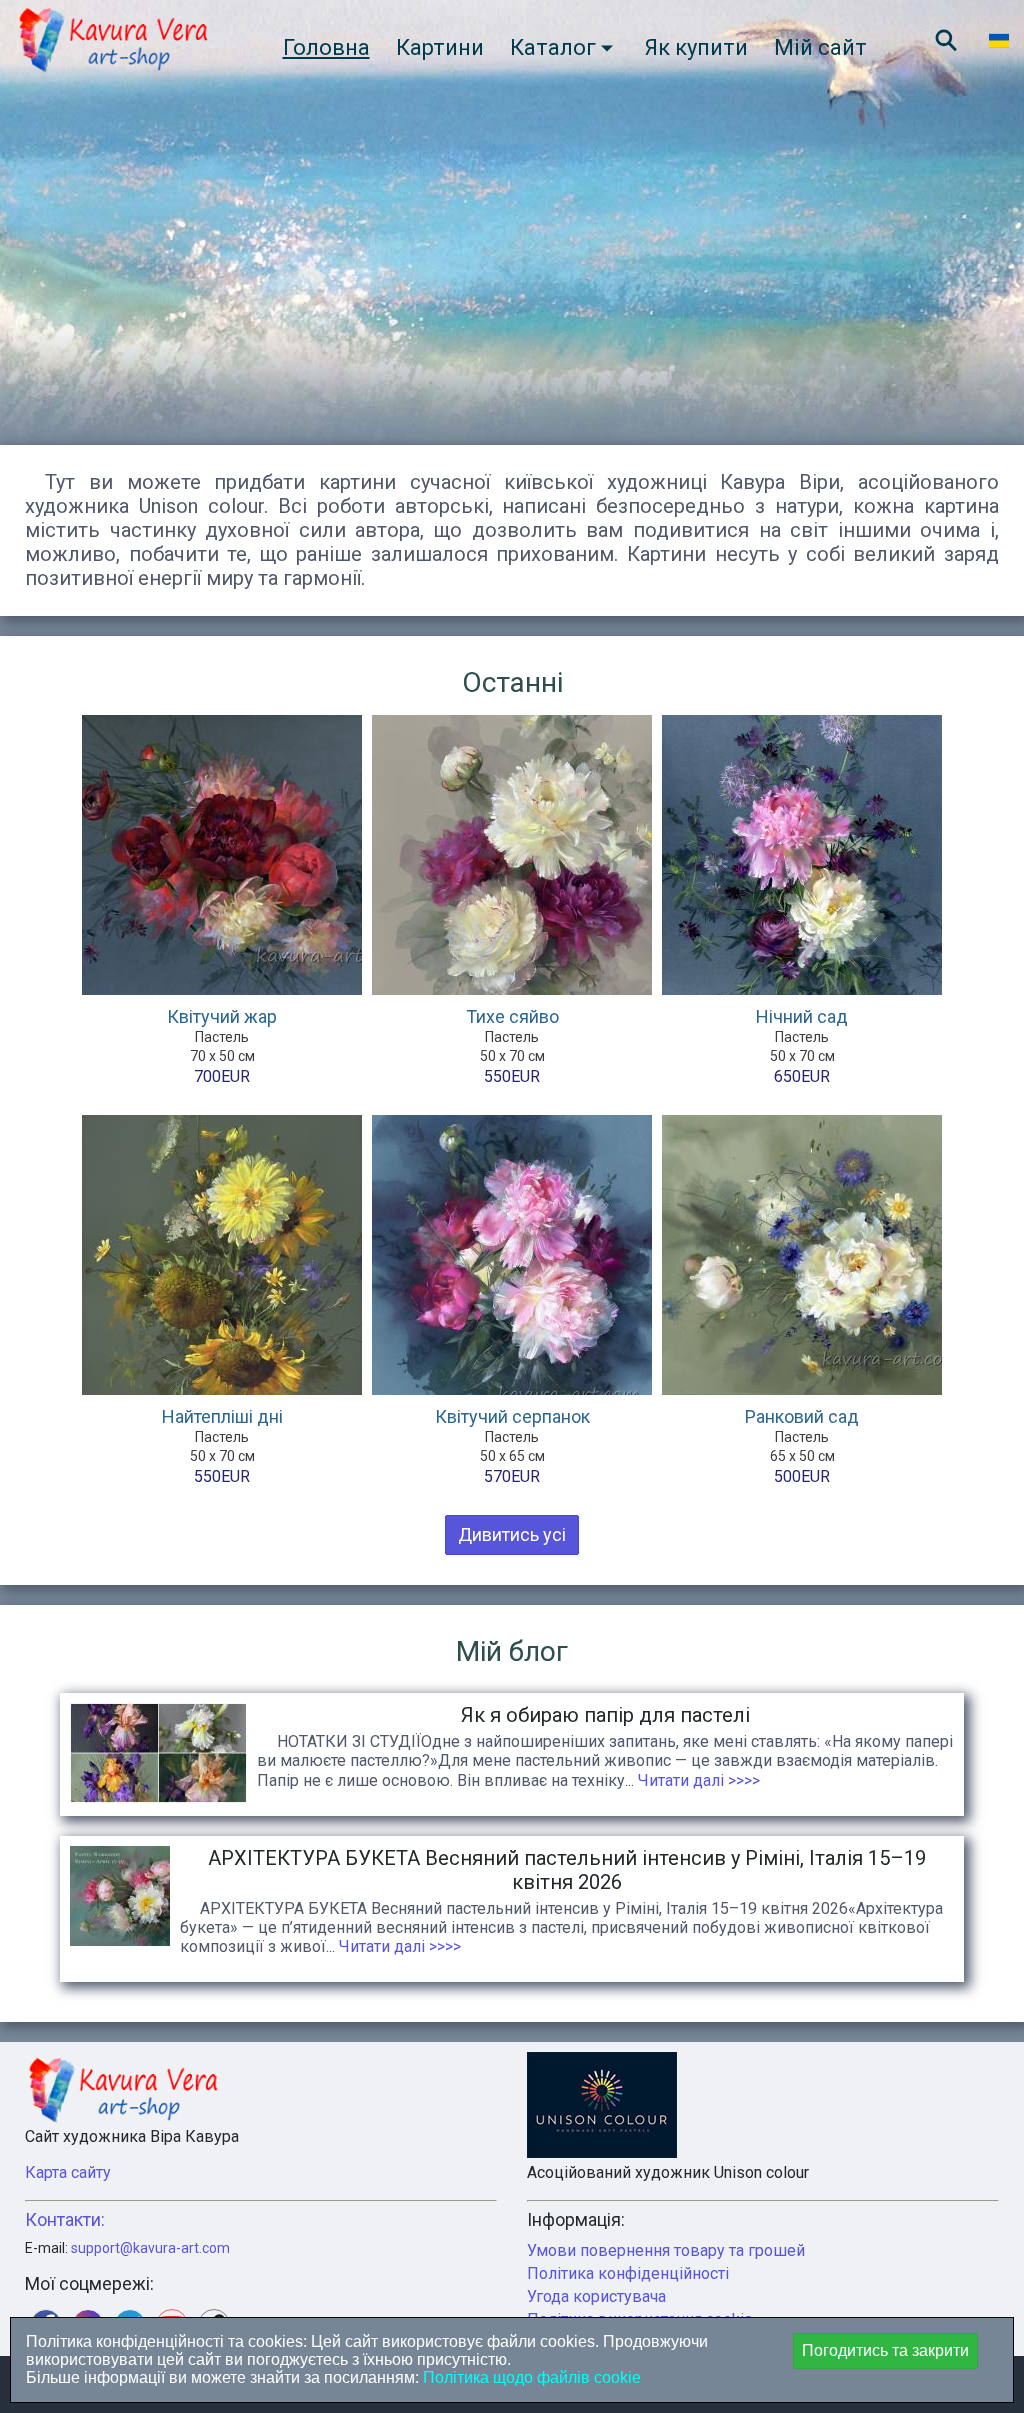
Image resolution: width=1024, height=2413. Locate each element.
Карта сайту (68, 2172)
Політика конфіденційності (628, 2273)
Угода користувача (596, 2296)
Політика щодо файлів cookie (530, 2377)
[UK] (999, 40)
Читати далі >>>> (697, 1780)
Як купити (696, 47)
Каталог (553, 47)
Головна (326, 47)
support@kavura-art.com (150, 2248)
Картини (440, 47)
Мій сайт (820, 47)
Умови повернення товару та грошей (666, 2250)
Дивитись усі (512, 1534)
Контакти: (65, 2219)
